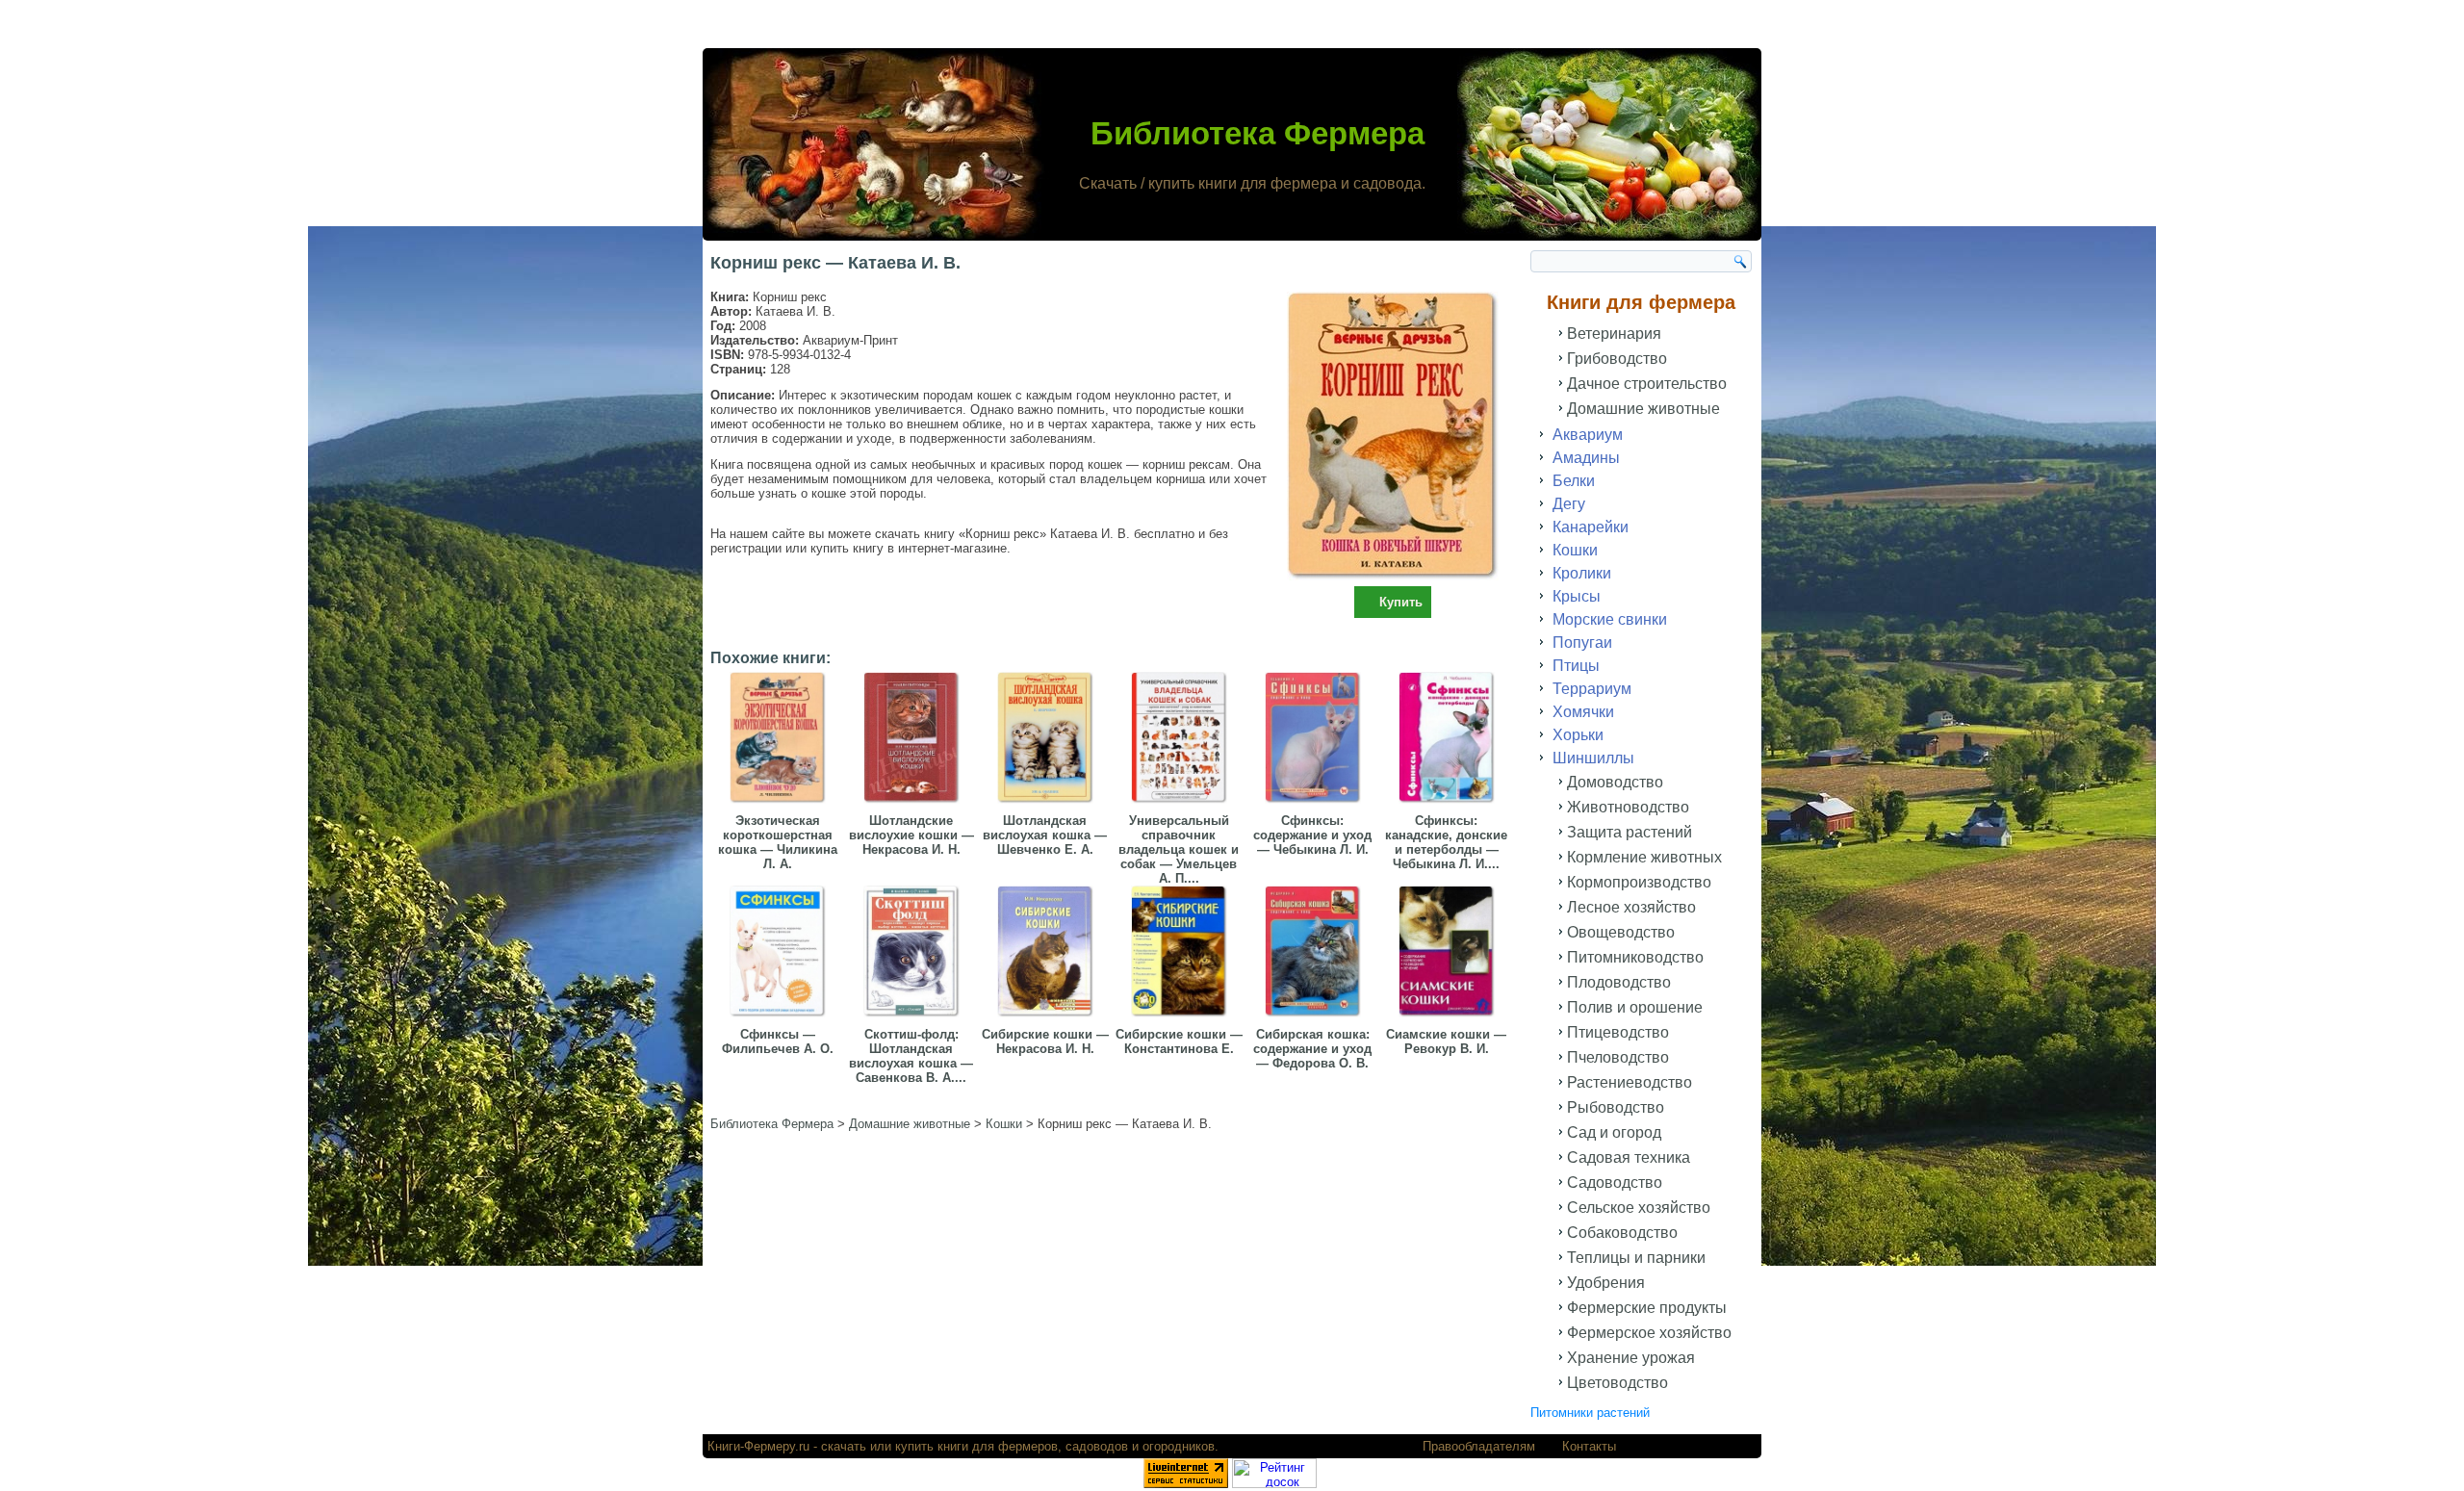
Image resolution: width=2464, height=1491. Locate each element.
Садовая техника (1629, 1157)
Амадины (1586, 458)
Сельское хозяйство (1639, 1208)
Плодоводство (1619, 982)
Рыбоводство (1616, 1107)
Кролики (1582, 573)
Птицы (1576, 666)
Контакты (1589, 1446)
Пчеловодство (1618, 1057)
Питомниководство (1635, 957)
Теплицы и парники (1636, 1258)
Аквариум (1588, 435)
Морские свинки (1610, 619)
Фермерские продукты (1647, 1308)
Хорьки (1578, 735)
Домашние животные (1643, 409)
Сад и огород (1614, 1132)
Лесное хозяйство (1631, 907)
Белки (1574, 481)
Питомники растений (1590, 1413)
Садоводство (1615, 1183)
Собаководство (1622, 1233)
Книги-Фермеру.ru (758, 1446)
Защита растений (1630, 832)
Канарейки (1591, 527)
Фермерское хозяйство (1649, 1333)
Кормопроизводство (1639, 882)
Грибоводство (1617, 359)
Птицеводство (1618, 1032)
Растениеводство (1630, 1082)
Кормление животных (1644, 857)
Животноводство (1628, 807)
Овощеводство (1621, 932)
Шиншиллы (1593, 758)
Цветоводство (1617, 1383)
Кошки (1575, 550)
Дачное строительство (1647, 384)
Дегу (1569, 504)
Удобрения (1606, 1283)
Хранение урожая (1631, 1358)
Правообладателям (1479, 1446)
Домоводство (1615, 782)
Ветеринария (1614, 334)
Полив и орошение (1635, 1007)
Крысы (1577, 596)
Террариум (1592, 689)
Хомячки (1583, 712)
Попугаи (1582, 643)
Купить (1401, 602)
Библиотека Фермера (1258, 133)
